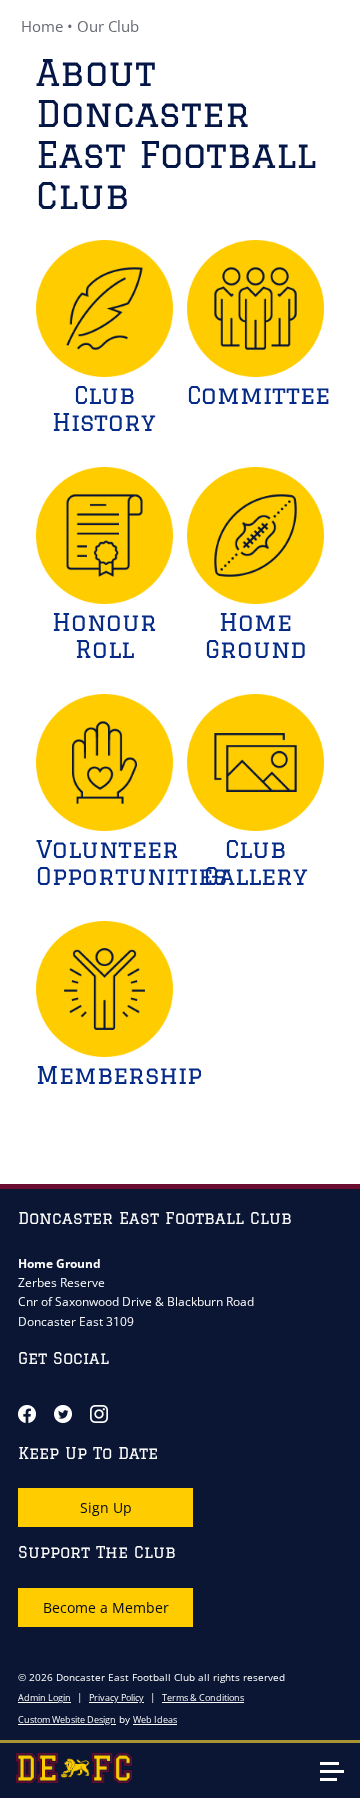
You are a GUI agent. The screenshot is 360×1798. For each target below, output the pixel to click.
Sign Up (106, 1507)
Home (42, 26)
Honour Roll (104, 635)
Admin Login (44, 1697)
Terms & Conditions (203, 1697)
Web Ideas (155, 1719)
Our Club (108, 26)
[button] (340, 1779)
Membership (119, 1074)
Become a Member (106, 1607)
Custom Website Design (67, 1719)
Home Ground (256, 635)
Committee (258, 394)
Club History (104, 408)
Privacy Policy (116, 1697)
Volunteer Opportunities (131, 862)
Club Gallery (256, 862)
